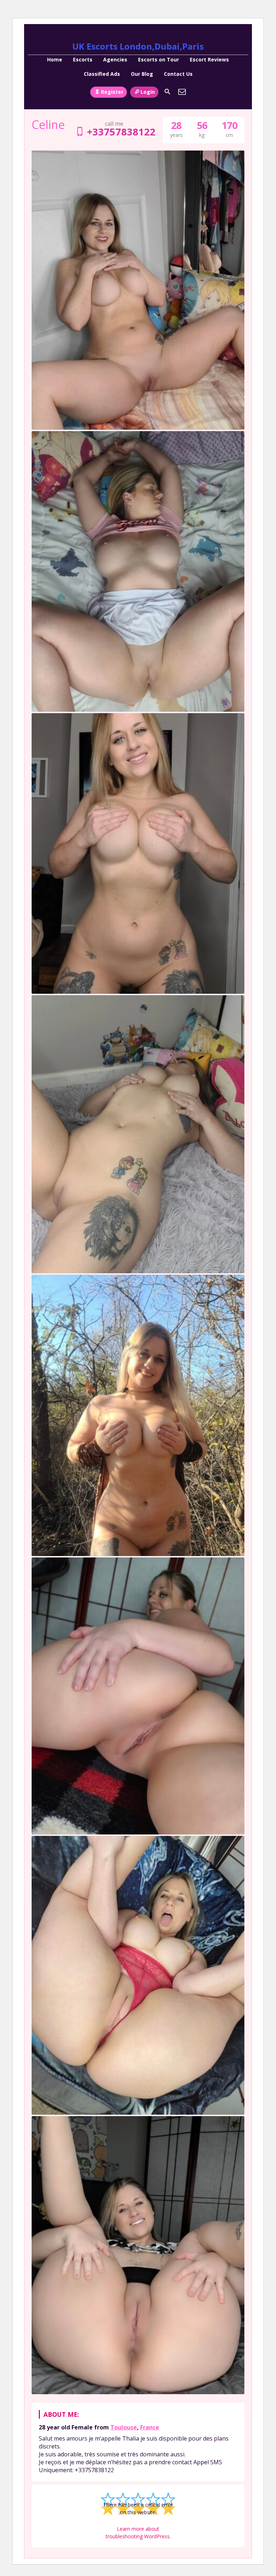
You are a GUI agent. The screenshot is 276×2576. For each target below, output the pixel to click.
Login (148, 92)
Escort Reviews (209, 59)
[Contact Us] (182, 92)
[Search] (167, 92)
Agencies (115, 59)
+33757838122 (121, 132)
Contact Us (178, 74)
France (150, 2427)
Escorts (83, 59)
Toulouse (124, 2427)
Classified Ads (102, 74)
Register (112, 92)
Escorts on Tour (158, 59)
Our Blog (142, 74)
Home (55, 59)
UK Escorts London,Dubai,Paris (138, 46)
